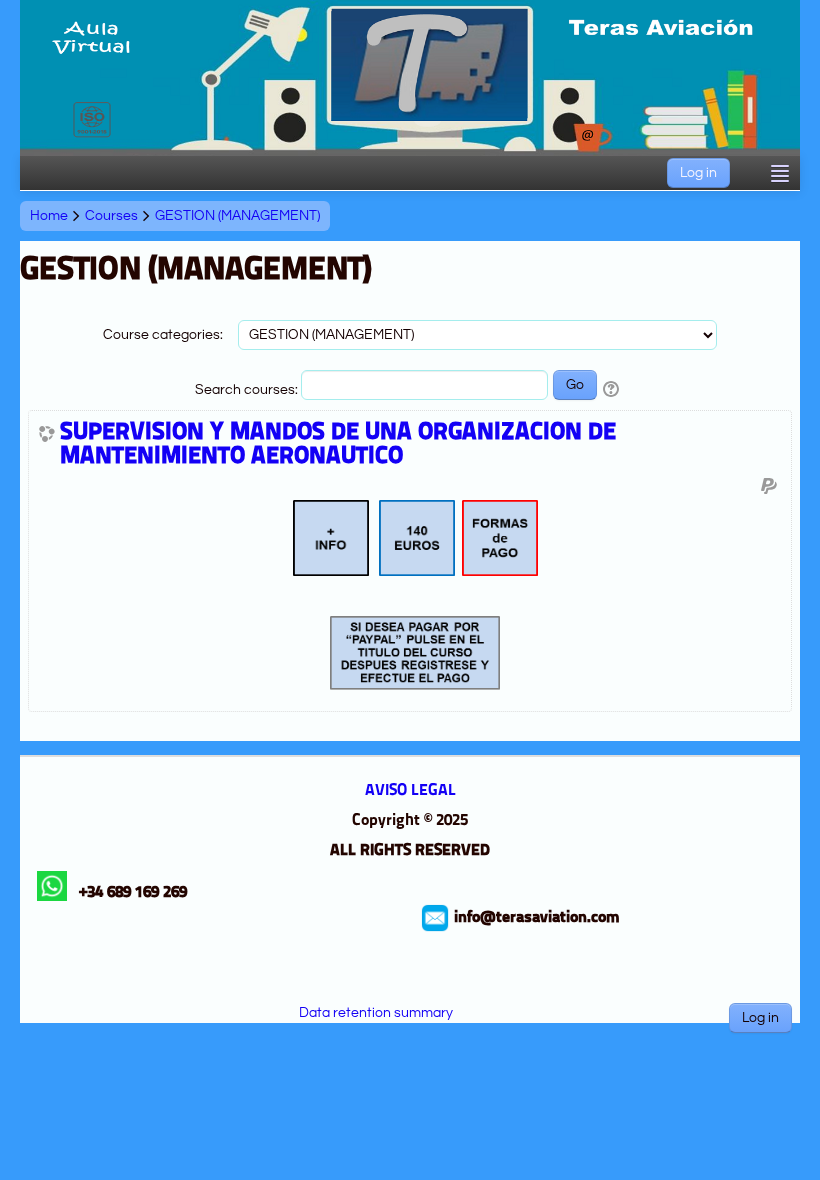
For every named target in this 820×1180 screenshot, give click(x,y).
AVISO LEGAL (410, 791)
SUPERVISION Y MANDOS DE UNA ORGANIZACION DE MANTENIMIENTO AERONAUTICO (338, 445)
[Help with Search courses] (612, 390)
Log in (698, 173)
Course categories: (163, 335)
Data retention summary (376, 1013)
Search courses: (248, 390)
